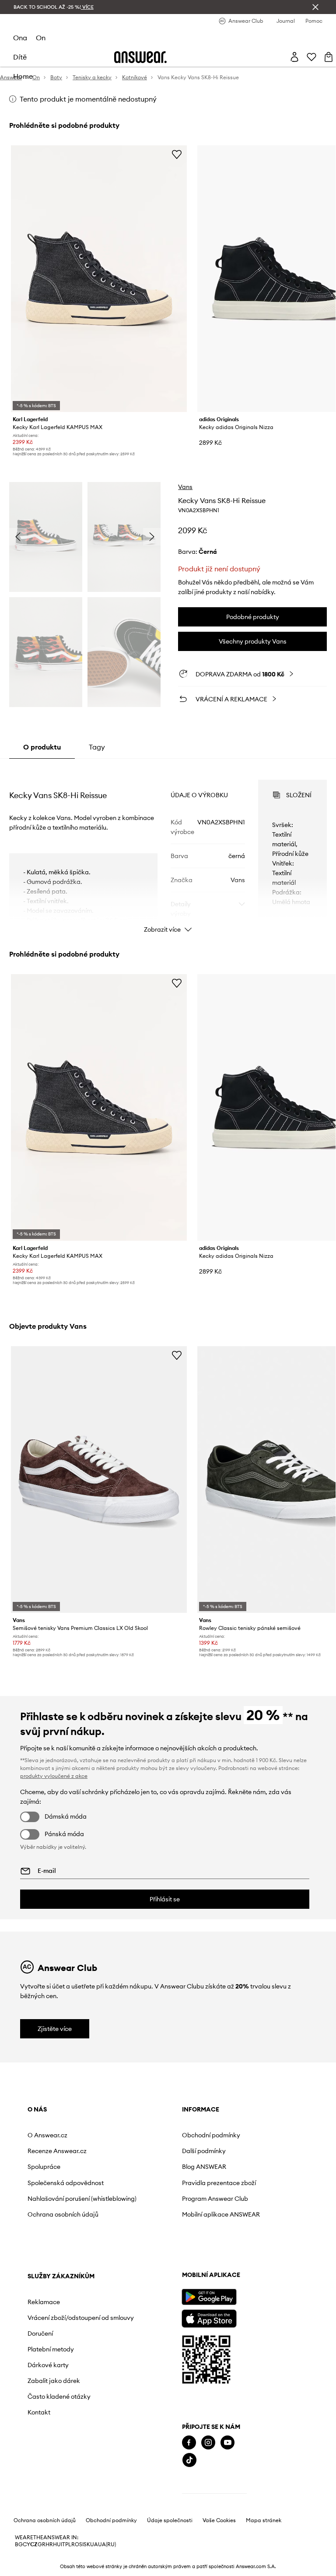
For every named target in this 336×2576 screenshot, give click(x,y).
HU (57, 2544)
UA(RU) (107, 2544)
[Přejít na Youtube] (227, 2443)
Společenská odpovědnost (66, 2183)
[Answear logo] (140, 57)
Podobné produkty (253, 617)
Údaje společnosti (170, 2520)
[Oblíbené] (311, 57)
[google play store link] (209, 2297)
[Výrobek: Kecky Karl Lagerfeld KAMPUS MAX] (99, 279)
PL (68, 2544)
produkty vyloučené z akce (54, 1776)
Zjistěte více (55, 2029)
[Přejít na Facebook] (189, 2443)
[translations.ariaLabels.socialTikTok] (189, 2460)
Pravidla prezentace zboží (219, 2183)
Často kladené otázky (59, 2397)
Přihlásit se (165, 1899)
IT (63, 2544)
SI (81, 2544)
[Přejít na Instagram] (208, 2443)
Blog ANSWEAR (204, 2167)
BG (19, 2544)
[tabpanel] (168, 848)
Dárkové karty (48, 2365)
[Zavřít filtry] (315, 7)
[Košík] (329, 57)
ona (20, 38)
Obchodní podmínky (211, 2135)
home (23, 76)
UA (94, 2544)
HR (49, 2544)
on (41, 38)
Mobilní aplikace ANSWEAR (221, 2214)
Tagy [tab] (97, 747)
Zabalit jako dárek (54, 2381)
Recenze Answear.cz (57, 2151)
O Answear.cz (47, 2135)
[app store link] (209, 2317)
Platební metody (51, 2349)
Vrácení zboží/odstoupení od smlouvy (81, 2318)
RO (75, 2544)
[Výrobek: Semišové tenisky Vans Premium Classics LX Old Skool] (99, 1480)
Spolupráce (44, 2167)
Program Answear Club (215, 2199)
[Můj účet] (294, 57)
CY (26, 2544)
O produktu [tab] (42, 747)
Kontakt (39, 2412)
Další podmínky (204, 2151)
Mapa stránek (264, 2520)
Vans (185, 487)
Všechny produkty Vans (253, 641)
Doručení (40, 2333)
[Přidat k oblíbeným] (177, 154)
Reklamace (44, 2302)
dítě (20, 57)
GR (42, 2544)
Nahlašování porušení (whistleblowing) (82, 2199)
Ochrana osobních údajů (63, 2214)
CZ (34, 2544)
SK (87, 2544)
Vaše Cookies (219, 2520)
